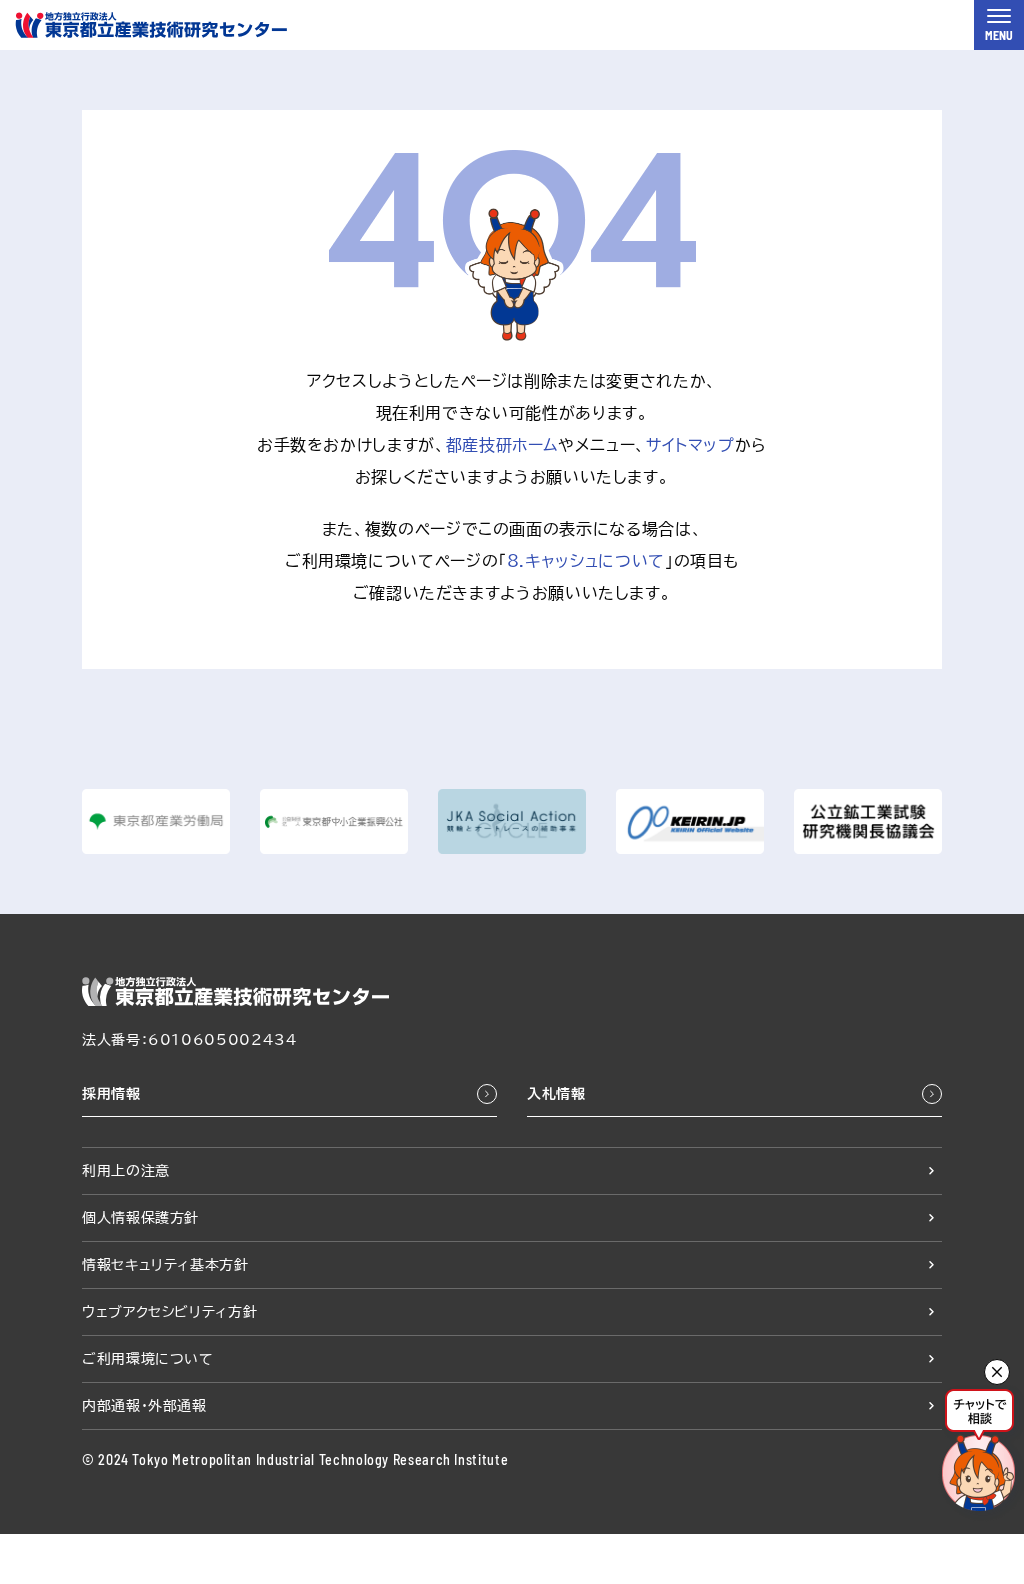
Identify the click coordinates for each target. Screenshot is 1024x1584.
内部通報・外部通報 (144, 1406)
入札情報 (556, 1094)
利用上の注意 (126, 1171)
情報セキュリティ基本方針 (165, 1265)
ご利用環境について (148, 1359)
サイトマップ (690, 445)
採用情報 (111, 1094)
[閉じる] (997, 1372)
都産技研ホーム (502, 445)
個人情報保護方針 (140, 1218)
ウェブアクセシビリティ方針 (169, 1312)
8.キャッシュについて (586, 561)
